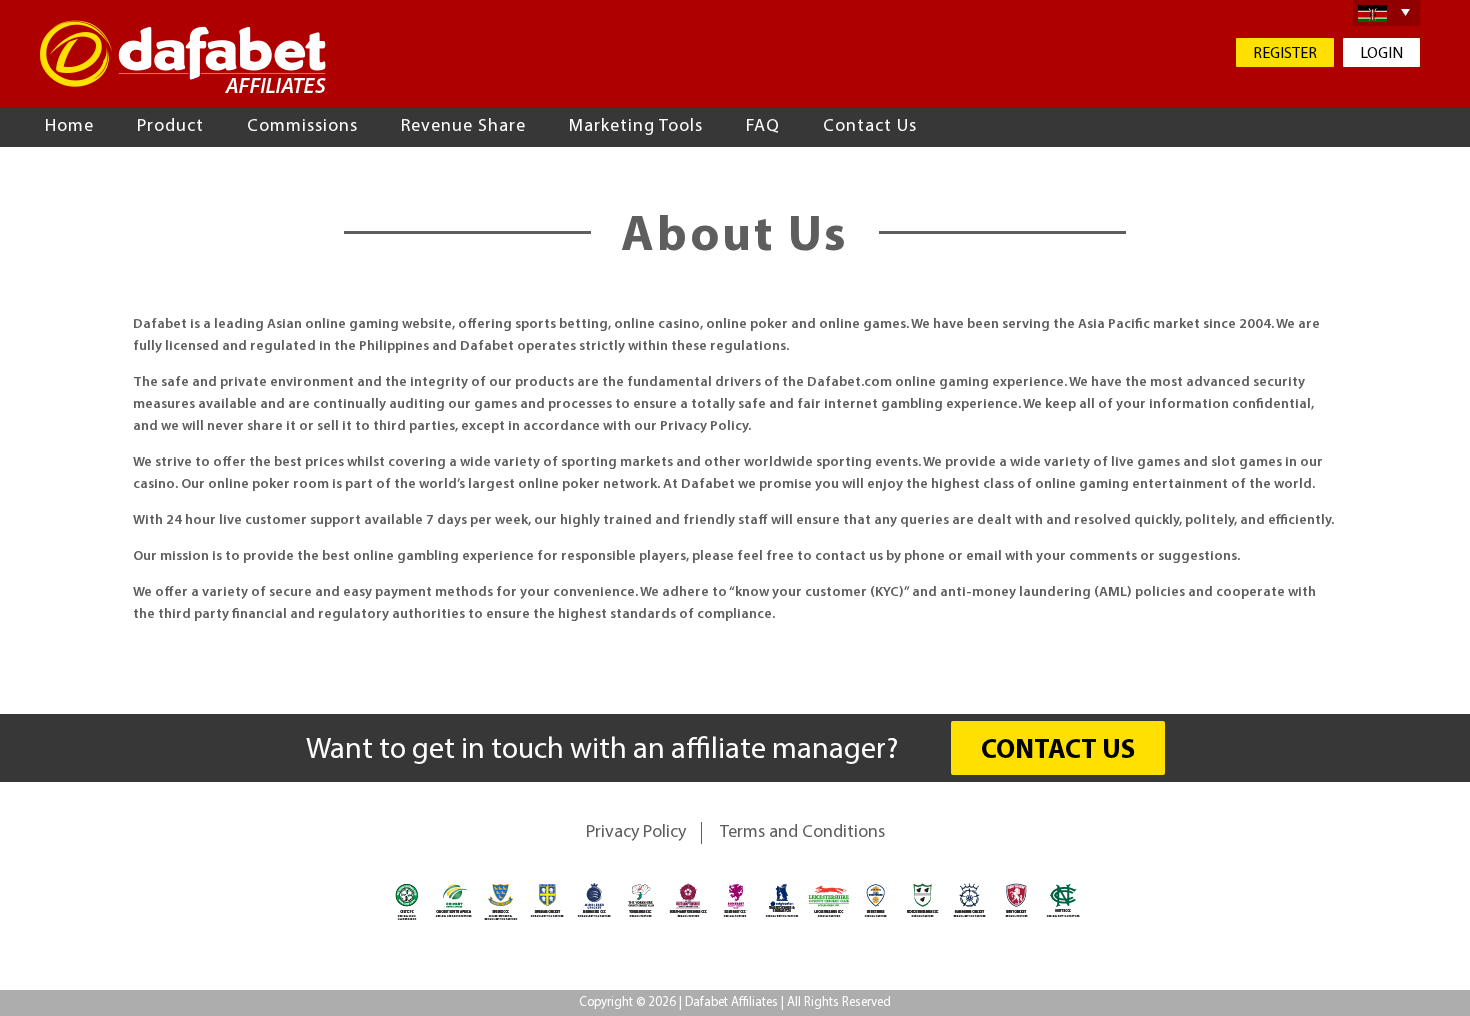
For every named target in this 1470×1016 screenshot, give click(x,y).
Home (69, 127)
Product (170, 127)
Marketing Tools (636, 127)
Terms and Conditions (802, 833)
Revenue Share (463, 127)
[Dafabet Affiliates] (183, 56)
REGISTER (1285, 54)
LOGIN (1381, 54)
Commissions (302, 127)
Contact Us (870, 127)
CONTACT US (1058, 751)
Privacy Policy (636, 833)
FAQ (763, 127)
